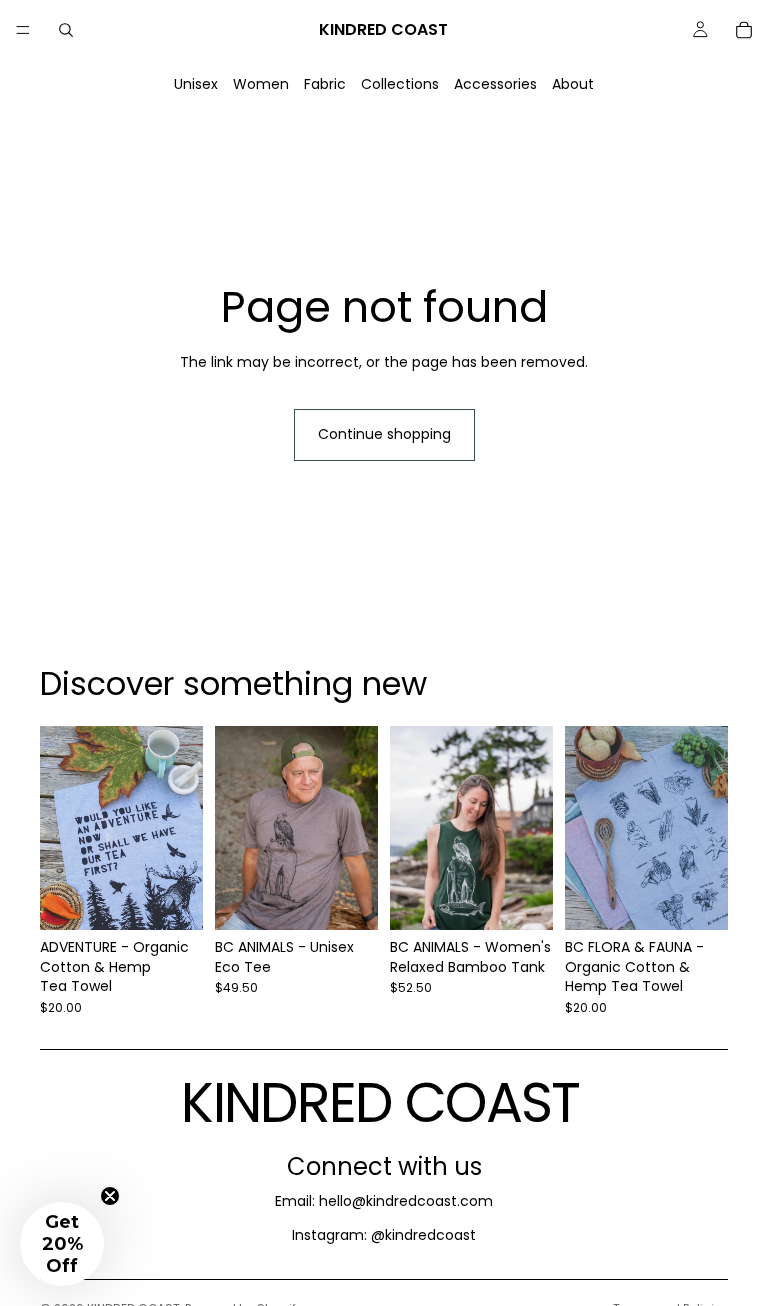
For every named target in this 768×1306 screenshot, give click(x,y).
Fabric (325, 84)
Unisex (196, 84)
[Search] (66, 30)
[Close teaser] (110, 1196)
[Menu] (23, 30)
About (573, 84)
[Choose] (172, 899)
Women (261, 84)
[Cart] (744, 30)
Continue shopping (384, 434)
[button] (62, 1244)
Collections (400, 84)
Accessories (495, 84)
